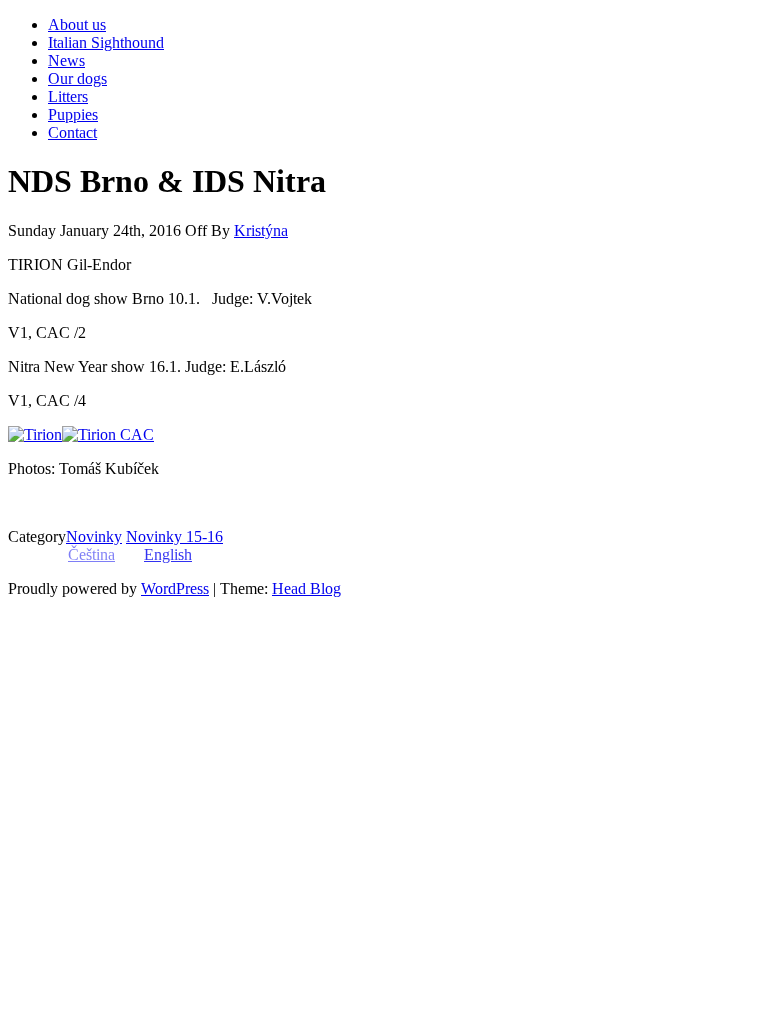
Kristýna (261, 230)
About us (77, 24)
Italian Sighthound (106, 42)
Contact (72, 132)
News (66, 60)
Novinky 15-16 (174, 536)
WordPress (175, 588)
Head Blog (306, 588)
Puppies (73, 114)
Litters (68, 96)
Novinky (94, 536)
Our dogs (77, 78)
